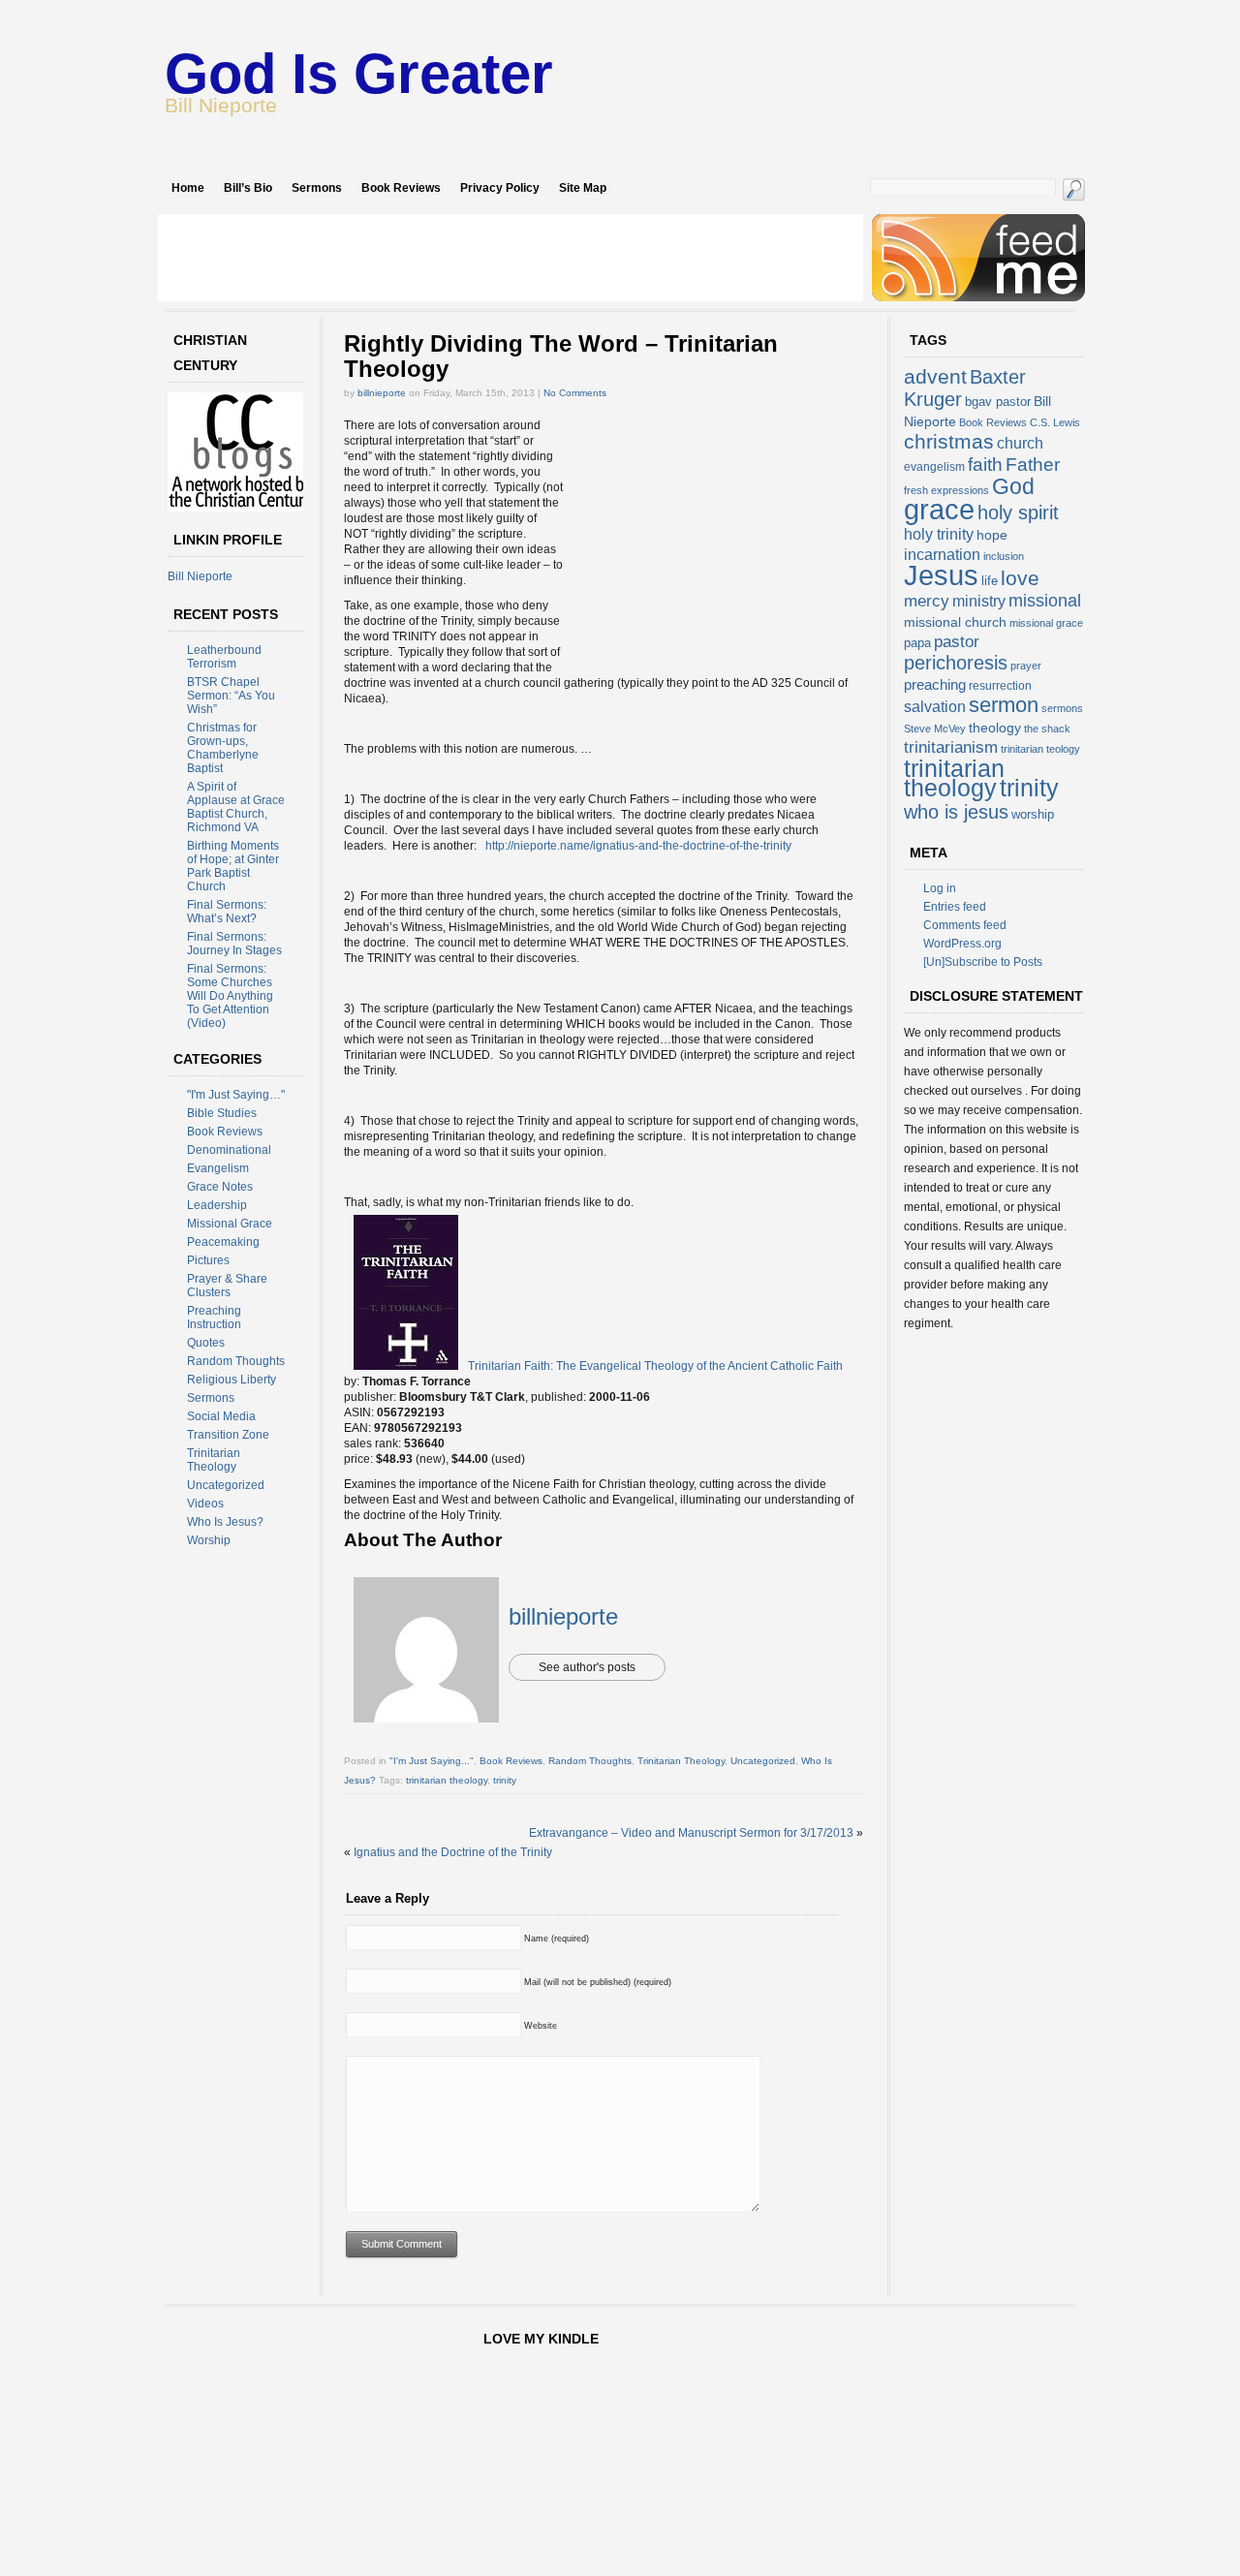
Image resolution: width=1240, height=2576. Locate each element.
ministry (979, 601)
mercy (927, 601)
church (1020, 443)
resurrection (1000, 686)
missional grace (1046, 623)
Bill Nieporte (200, 576)
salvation (935, 707)
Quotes (206, 1343)
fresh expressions (946, 490)
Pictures (208, 1260)
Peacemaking (223, 1242)
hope (992, 535)
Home (188, 188)
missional (1045, 601)
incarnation (942, 555)
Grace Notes (220, 1187)
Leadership (217, 1205)
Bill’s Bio (248, 188)
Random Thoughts (236, 1361)
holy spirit (1018, 512)
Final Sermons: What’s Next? (227, 912)
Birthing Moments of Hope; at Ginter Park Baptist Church (233, 866)
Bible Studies (222, 1113)
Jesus (941, 575)
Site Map (583, 188)
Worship (209, 1540)
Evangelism (218, 1168)
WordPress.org (962, 944)
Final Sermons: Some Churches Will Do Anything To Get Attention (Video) (230, 996)
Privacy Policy (500, 188)
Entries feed (955, 907)
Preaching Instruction (214, 1318)
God (1013, 486)
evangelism (934, 467)
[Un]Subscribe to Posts (983, 962)
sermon (1004, 705)
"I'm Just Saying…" (236, 1095)
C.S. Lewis (1055, 422)
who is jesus (956, 812)
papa (917, 643)
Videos (205, 1504)
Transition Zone (228, 1435)
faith (985, 464)
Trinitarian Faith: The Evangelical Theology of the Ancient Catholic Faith (655, 1366)
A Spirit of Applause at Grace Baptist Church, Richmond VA (236, 807)
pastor (957, 642)
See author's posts (587, 1667)
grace (939, 510)
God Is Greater (359, 73)
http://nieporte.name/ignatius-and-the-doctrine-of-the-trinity (638, 846)
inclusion (1004, 556)
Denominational (229, 1150)
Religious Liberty (232, 1380)
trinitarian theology (447, 1780)
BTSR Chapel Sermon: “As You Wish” (231, 696)
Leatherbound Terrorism (224, 657)
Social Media (221, 1416)
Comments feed (965, 925)
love (1020, 578)
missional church (955, 622)
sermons (1062, 708)
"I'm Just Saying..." (432, 1761)
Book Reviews (401, 188)
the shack (1047, 729)
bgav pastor (998, 402)
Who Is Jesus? (225, 1522)
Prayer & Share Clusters (227, 1286)
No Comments (575, 393)
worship (1033, 814)
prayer (1026, 666)
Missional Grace (230, 1224)
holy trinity (939, 534)
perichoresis (956, 663)
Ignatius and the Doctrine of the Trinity (453, 1852)
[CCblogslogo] (240, 508)
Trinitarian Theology (214, 1460)
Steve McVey (935, 729)
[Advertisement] (511, 258)
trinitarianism (951, 747)
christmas (949, 441)
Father (1033, 464)
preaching (935, 684)
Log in (940, 888)
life (990, 581)
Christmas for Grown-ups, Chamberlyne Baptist (223, 748)
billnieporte (382, 393)
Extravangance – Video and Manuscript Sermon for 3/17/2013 (691, 1833)
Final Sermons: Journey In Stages (234, 944)
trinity (505, 1780)
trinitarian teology (1040, 749)
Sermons (317, 188)
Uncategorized (226, 1485)
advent (935, 376)
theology (995, 728)
